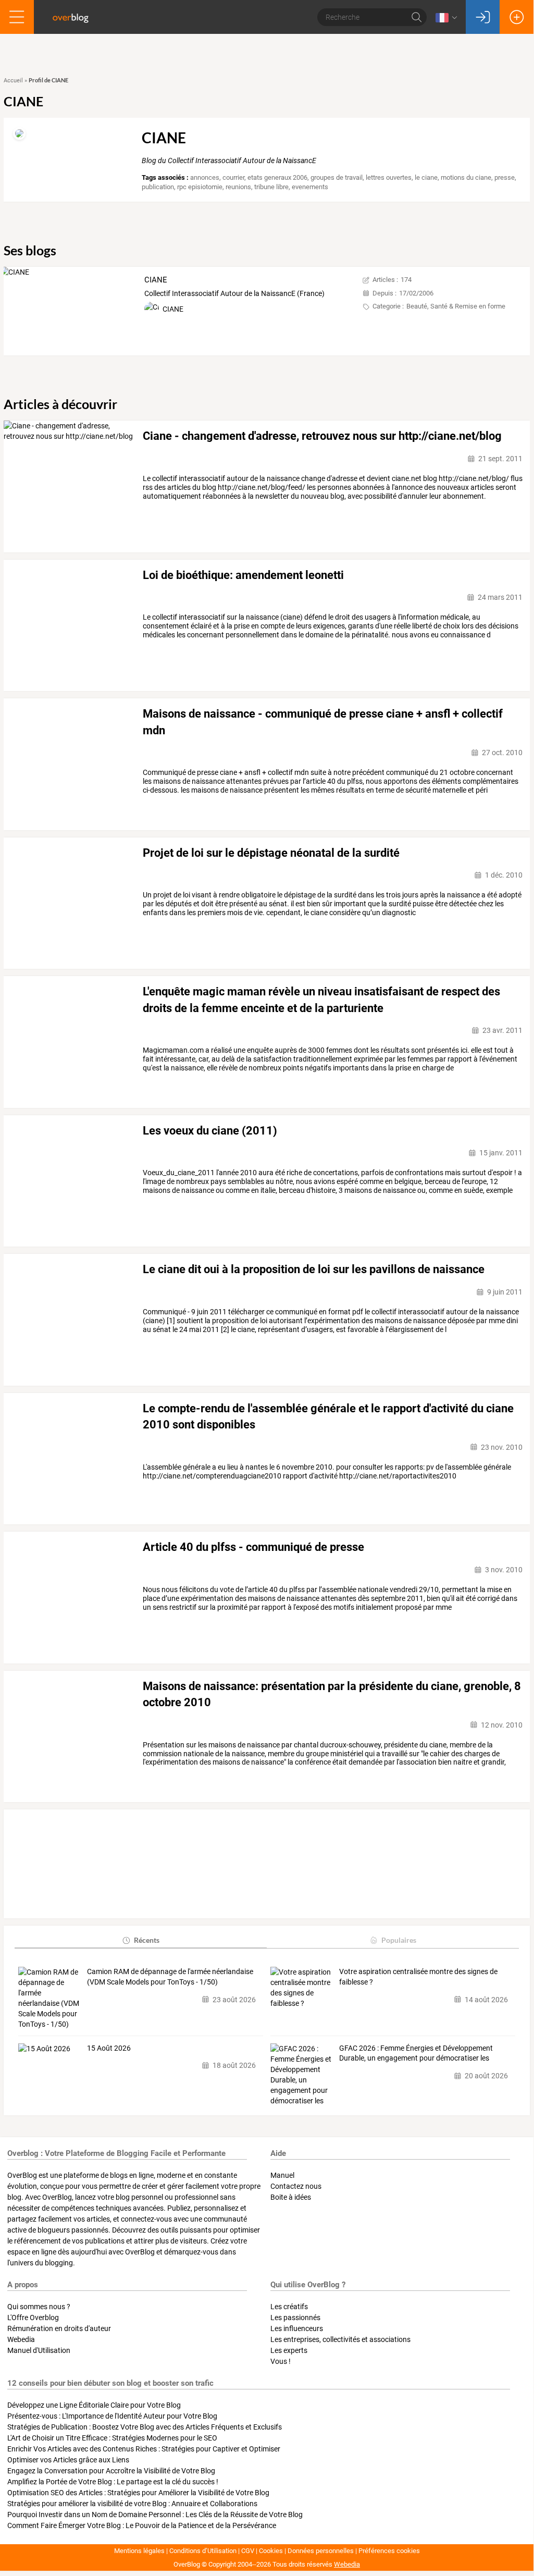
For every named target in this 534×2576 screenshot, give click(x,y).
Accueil (13, 81)
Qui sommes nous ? (39, 2307)
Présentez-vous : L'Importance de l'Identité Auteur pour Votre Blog (112, 2416)
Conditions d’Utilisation (203, 2551)
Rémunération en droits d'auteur (59, 2328)
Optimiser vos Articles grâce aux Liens (68, 2460)
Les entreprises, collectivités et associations (340, 2339)
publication (158, 187)
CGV (248, 2551)
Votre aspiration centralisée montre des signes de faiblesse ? (418, 1977)
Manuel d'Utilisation (39, 2350)
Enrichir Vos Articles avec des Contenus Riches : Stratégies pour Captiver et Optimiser (144, 2449)
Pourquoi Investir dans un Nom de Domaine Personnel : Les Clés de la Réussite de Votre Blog (155, 2515)
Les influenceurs (297, 2328)
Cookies (271, 2551)
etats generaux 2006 (277, 177)
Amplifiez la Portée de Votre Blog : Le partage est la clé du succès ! (113, 2482)
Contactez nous (296, 2186)
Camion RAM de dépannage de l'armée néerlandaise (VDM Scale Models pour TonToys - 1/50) (170, 1977)
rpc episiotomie (200, 187)
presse (505, 177)
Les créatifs (289, 2307)
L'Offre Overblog (33, 2318)
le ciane (426, 177)
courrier (233, 177)
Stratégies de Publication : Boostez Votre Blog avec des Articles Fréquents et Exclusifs (145, 2427)
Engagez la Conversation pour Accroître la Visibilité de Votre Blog (111, 2471)
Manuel (282, 2175)
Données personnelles (321, 2551)
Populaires (399, 1940)
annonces (205, 177)
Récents (147, 1940)
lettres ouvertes (389, 177)
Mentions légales (139, 2551)
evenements (310, 187)
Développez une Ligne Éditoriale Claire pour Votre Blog (94, 2405)
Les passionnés (295, 2318)
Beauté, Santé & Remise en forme (456, 306)
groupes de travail (337, 177)
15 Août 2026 (109, 2048)
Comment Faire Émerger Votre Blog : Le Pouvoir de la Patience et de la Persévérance (142, 2525)
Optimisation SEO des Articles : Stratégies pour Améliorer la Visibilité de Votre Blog (138, 2493)
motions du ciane (466, 177)
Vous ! (281, 2361)
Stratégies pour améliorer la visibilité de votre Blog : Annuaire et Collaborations (132, 2504)
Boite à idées (291, 2197)
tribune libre (271, 187)
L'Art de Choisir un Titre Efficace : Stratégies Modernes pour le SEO (112, 2438)
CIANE (156, 280)
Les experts (289, 2350)
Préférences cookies (389, 2551)
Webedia (21, 2339)
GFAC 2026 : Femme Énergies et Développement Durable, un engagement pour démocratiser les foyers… (416, 2054)
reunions (238, 187)
